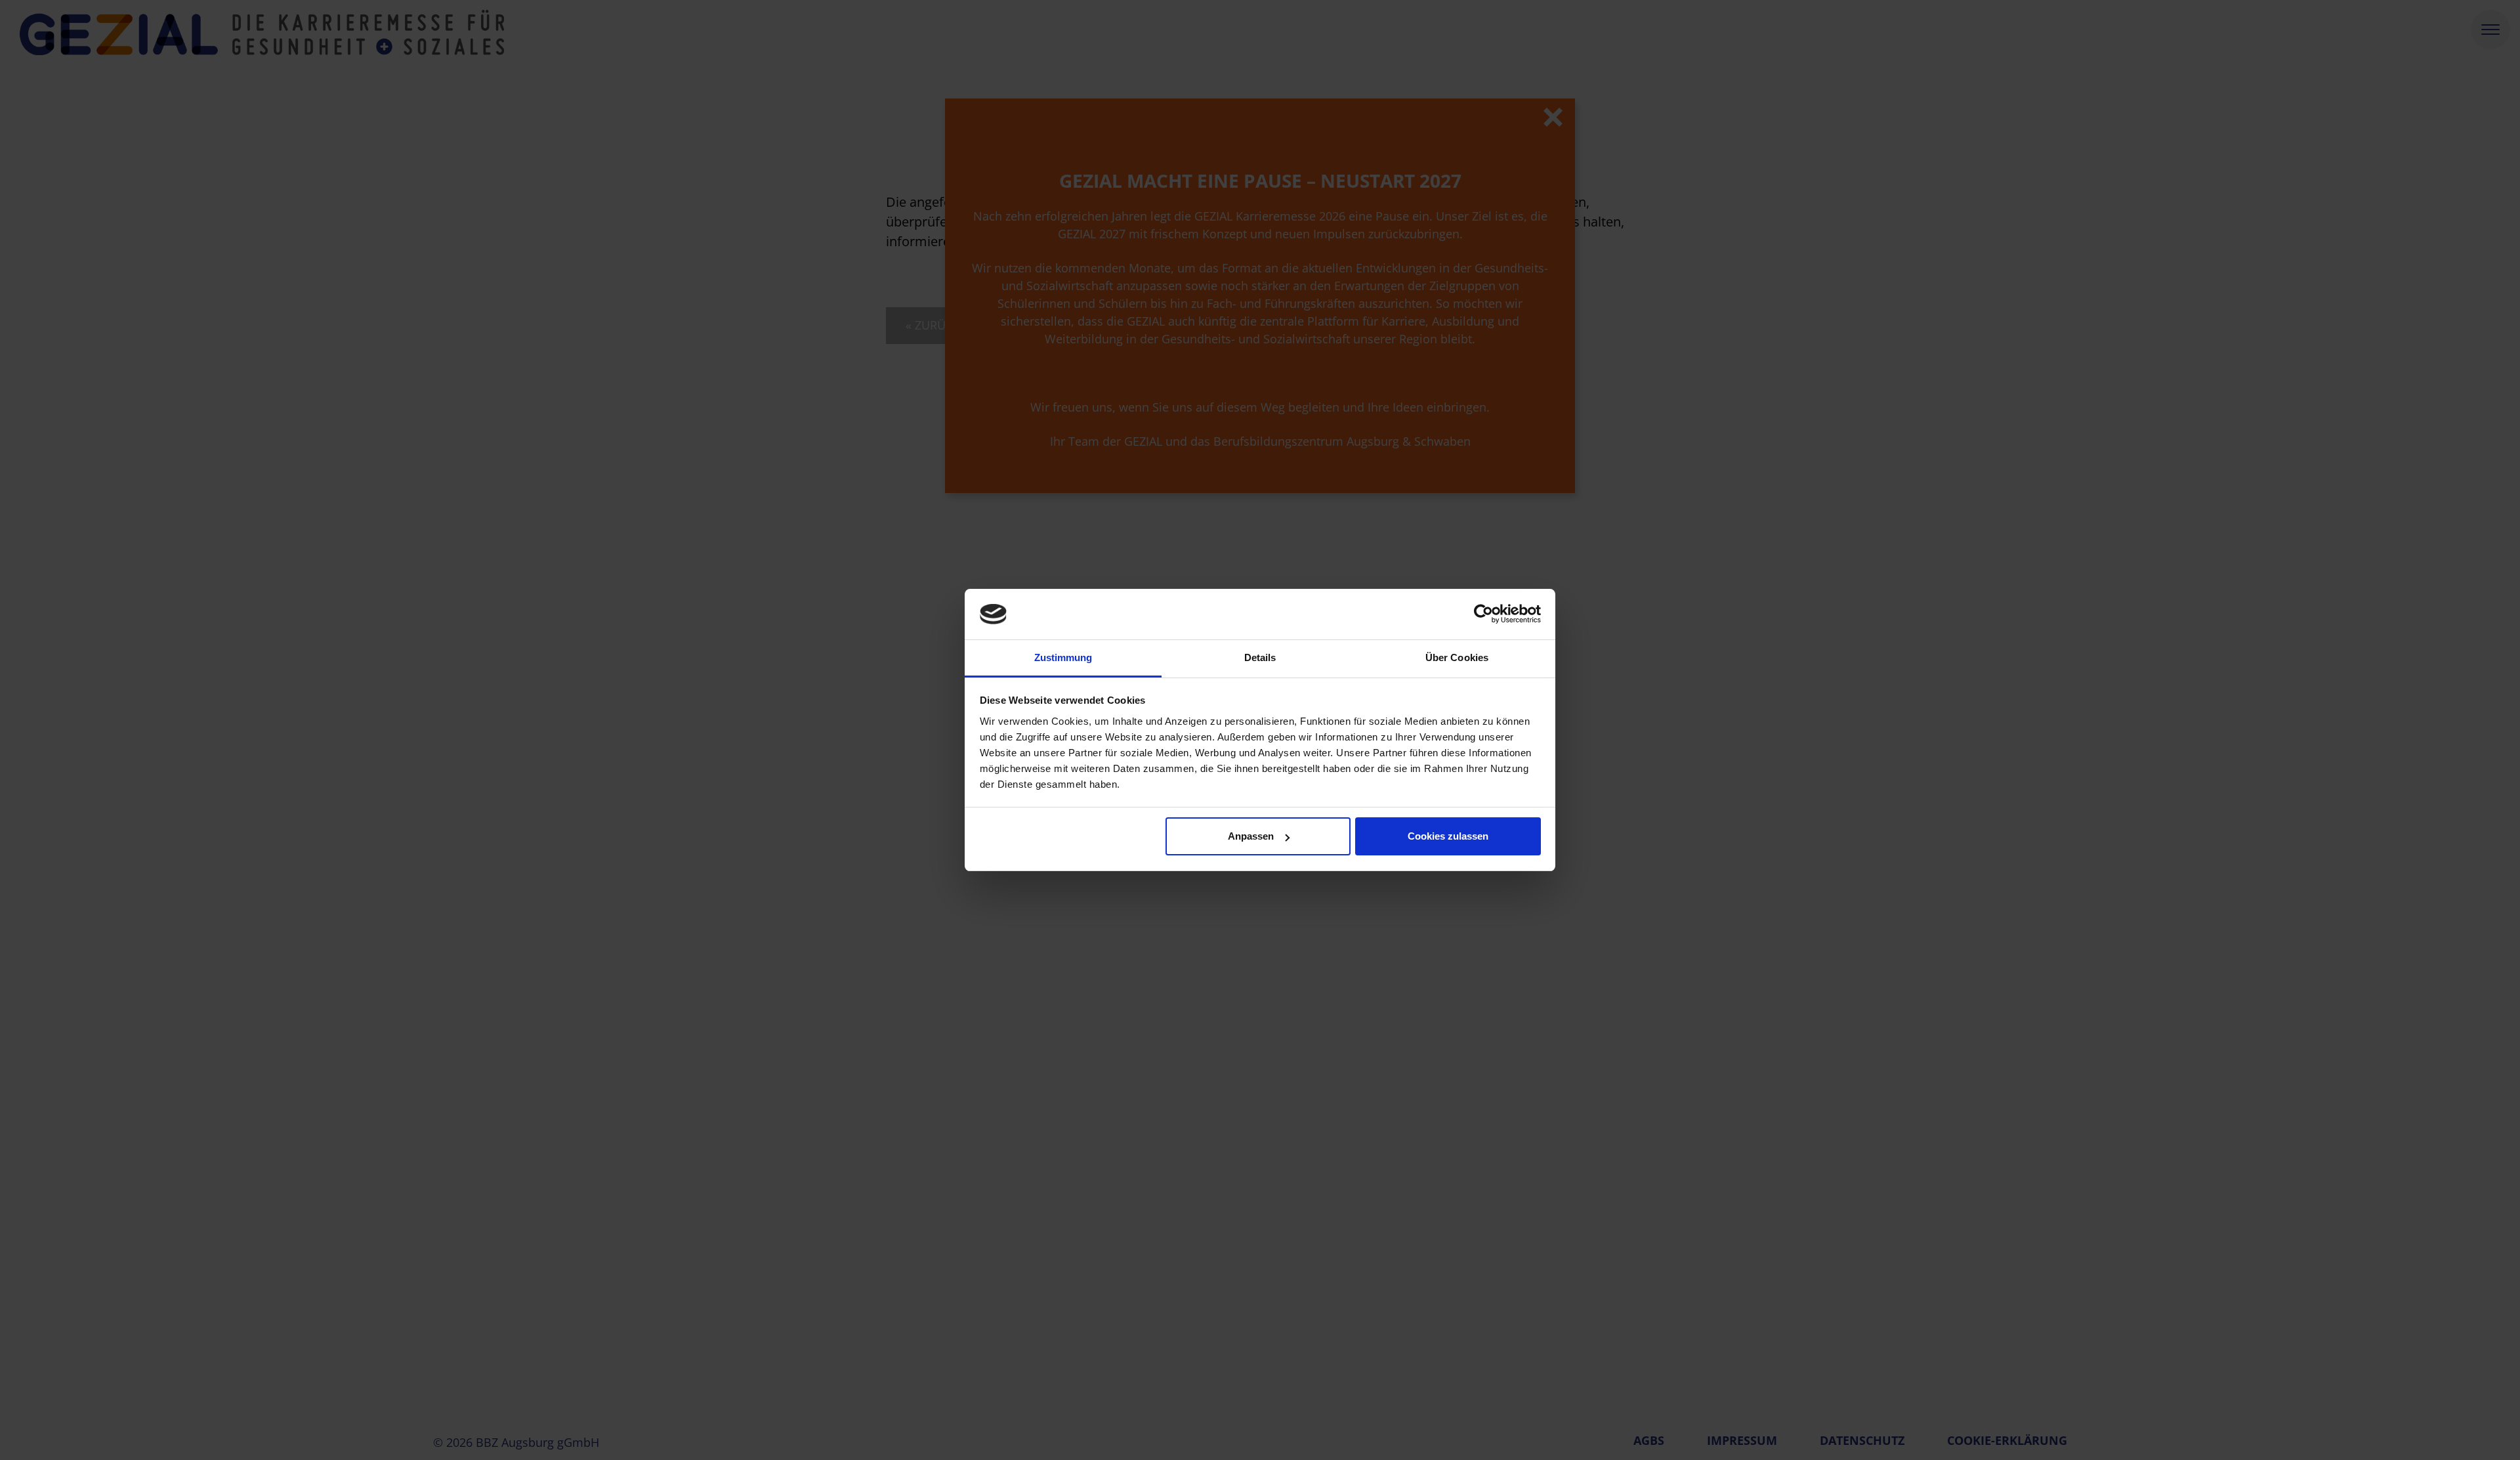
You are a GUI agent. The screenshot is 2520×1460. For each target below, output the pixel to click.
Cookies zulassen (1448, 836)
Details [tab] (1260, 657)
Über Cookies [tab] (1457, 657)
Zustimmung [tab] (1063, 657)
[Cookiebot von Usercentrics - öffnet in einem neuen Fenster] (1483, 614)
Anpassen (1251, 836)
